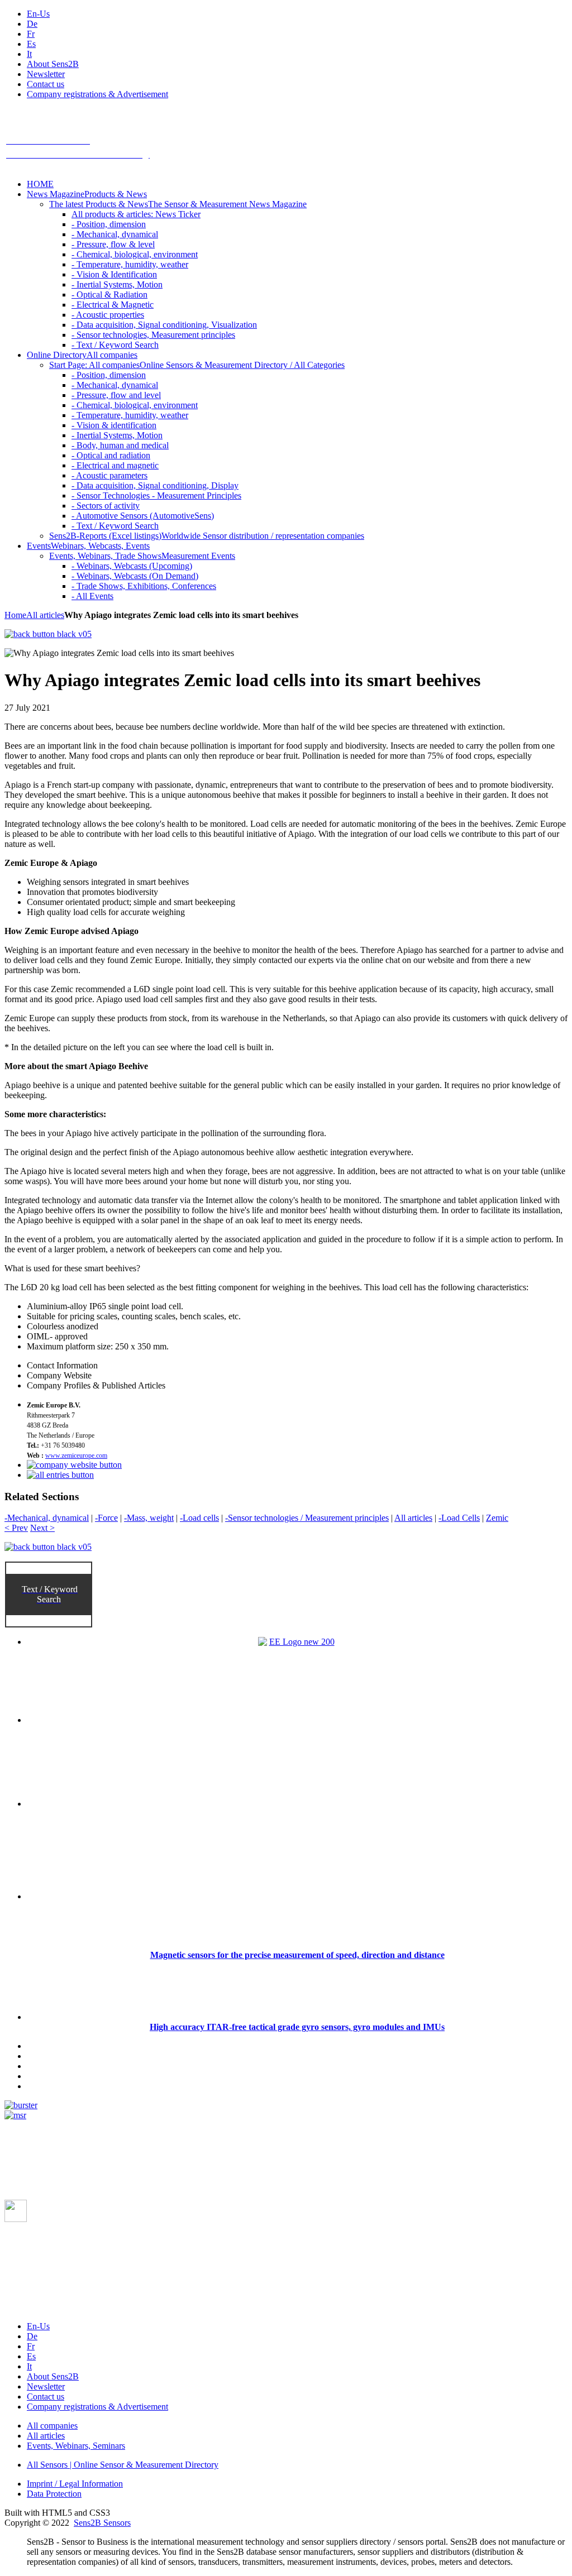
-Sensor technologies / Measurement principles (307, 1518)
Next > (42, 1528)
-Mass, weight (149, 1518)
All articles (45, 615)
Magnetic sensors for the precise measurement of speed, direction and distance (297, 1955)
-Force (106, 1518)
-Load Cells (459, 1518)
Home (15, 615)
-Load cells (199, 1518)
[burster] (21, 2105)
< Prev (16, 1528)
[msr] (15, 2115)
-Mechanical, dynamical (47, 1518)
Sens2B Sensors (102, 2523)
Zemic (497, 1518)
